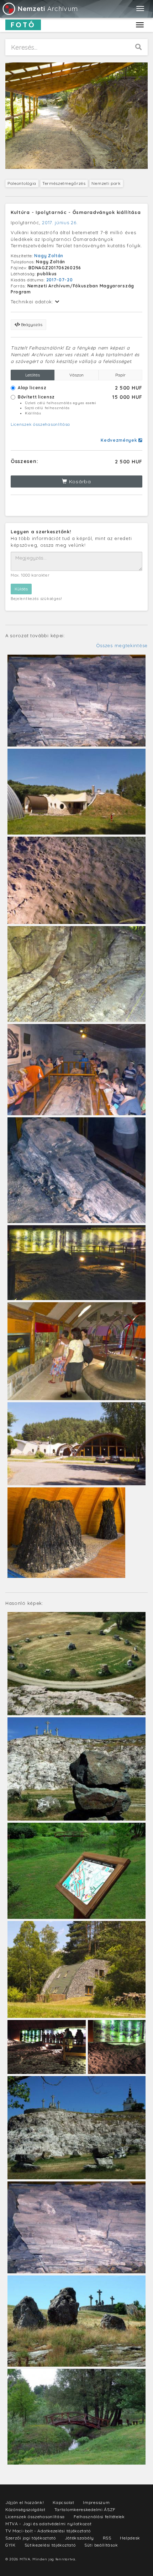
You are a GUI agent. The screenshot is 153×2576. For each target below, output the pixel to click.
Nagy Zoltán (49, 256)
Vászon (76, 375)
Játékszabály (79, 2538)
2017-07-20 (60, 280)
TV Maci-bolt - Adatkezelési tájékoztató (48, 2531)
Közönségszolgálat (25, 2509)
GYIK (10, 2545)
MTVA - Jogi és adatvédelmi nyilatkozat (49, 2524)
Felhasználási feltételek (99, 2517)
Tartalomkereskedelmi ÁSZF (85, 2509)
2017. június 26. (60, 222)
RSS (107, 2538)
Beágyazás (31, 324)
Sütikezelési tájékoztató (50, 2545)
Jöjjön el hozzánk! (25, 2502)
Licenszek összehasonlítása (40, 424)
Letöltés (33, 375)
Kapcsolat (63, 2502)
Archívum (48, 9)
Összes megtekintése (122, 645)
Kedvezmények (120, 440)
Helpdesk (130, 2538)
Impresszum (96, 2502)
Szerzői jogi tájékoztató (31, 2538)
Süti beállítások (101, 2545)
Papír (120, 375)
